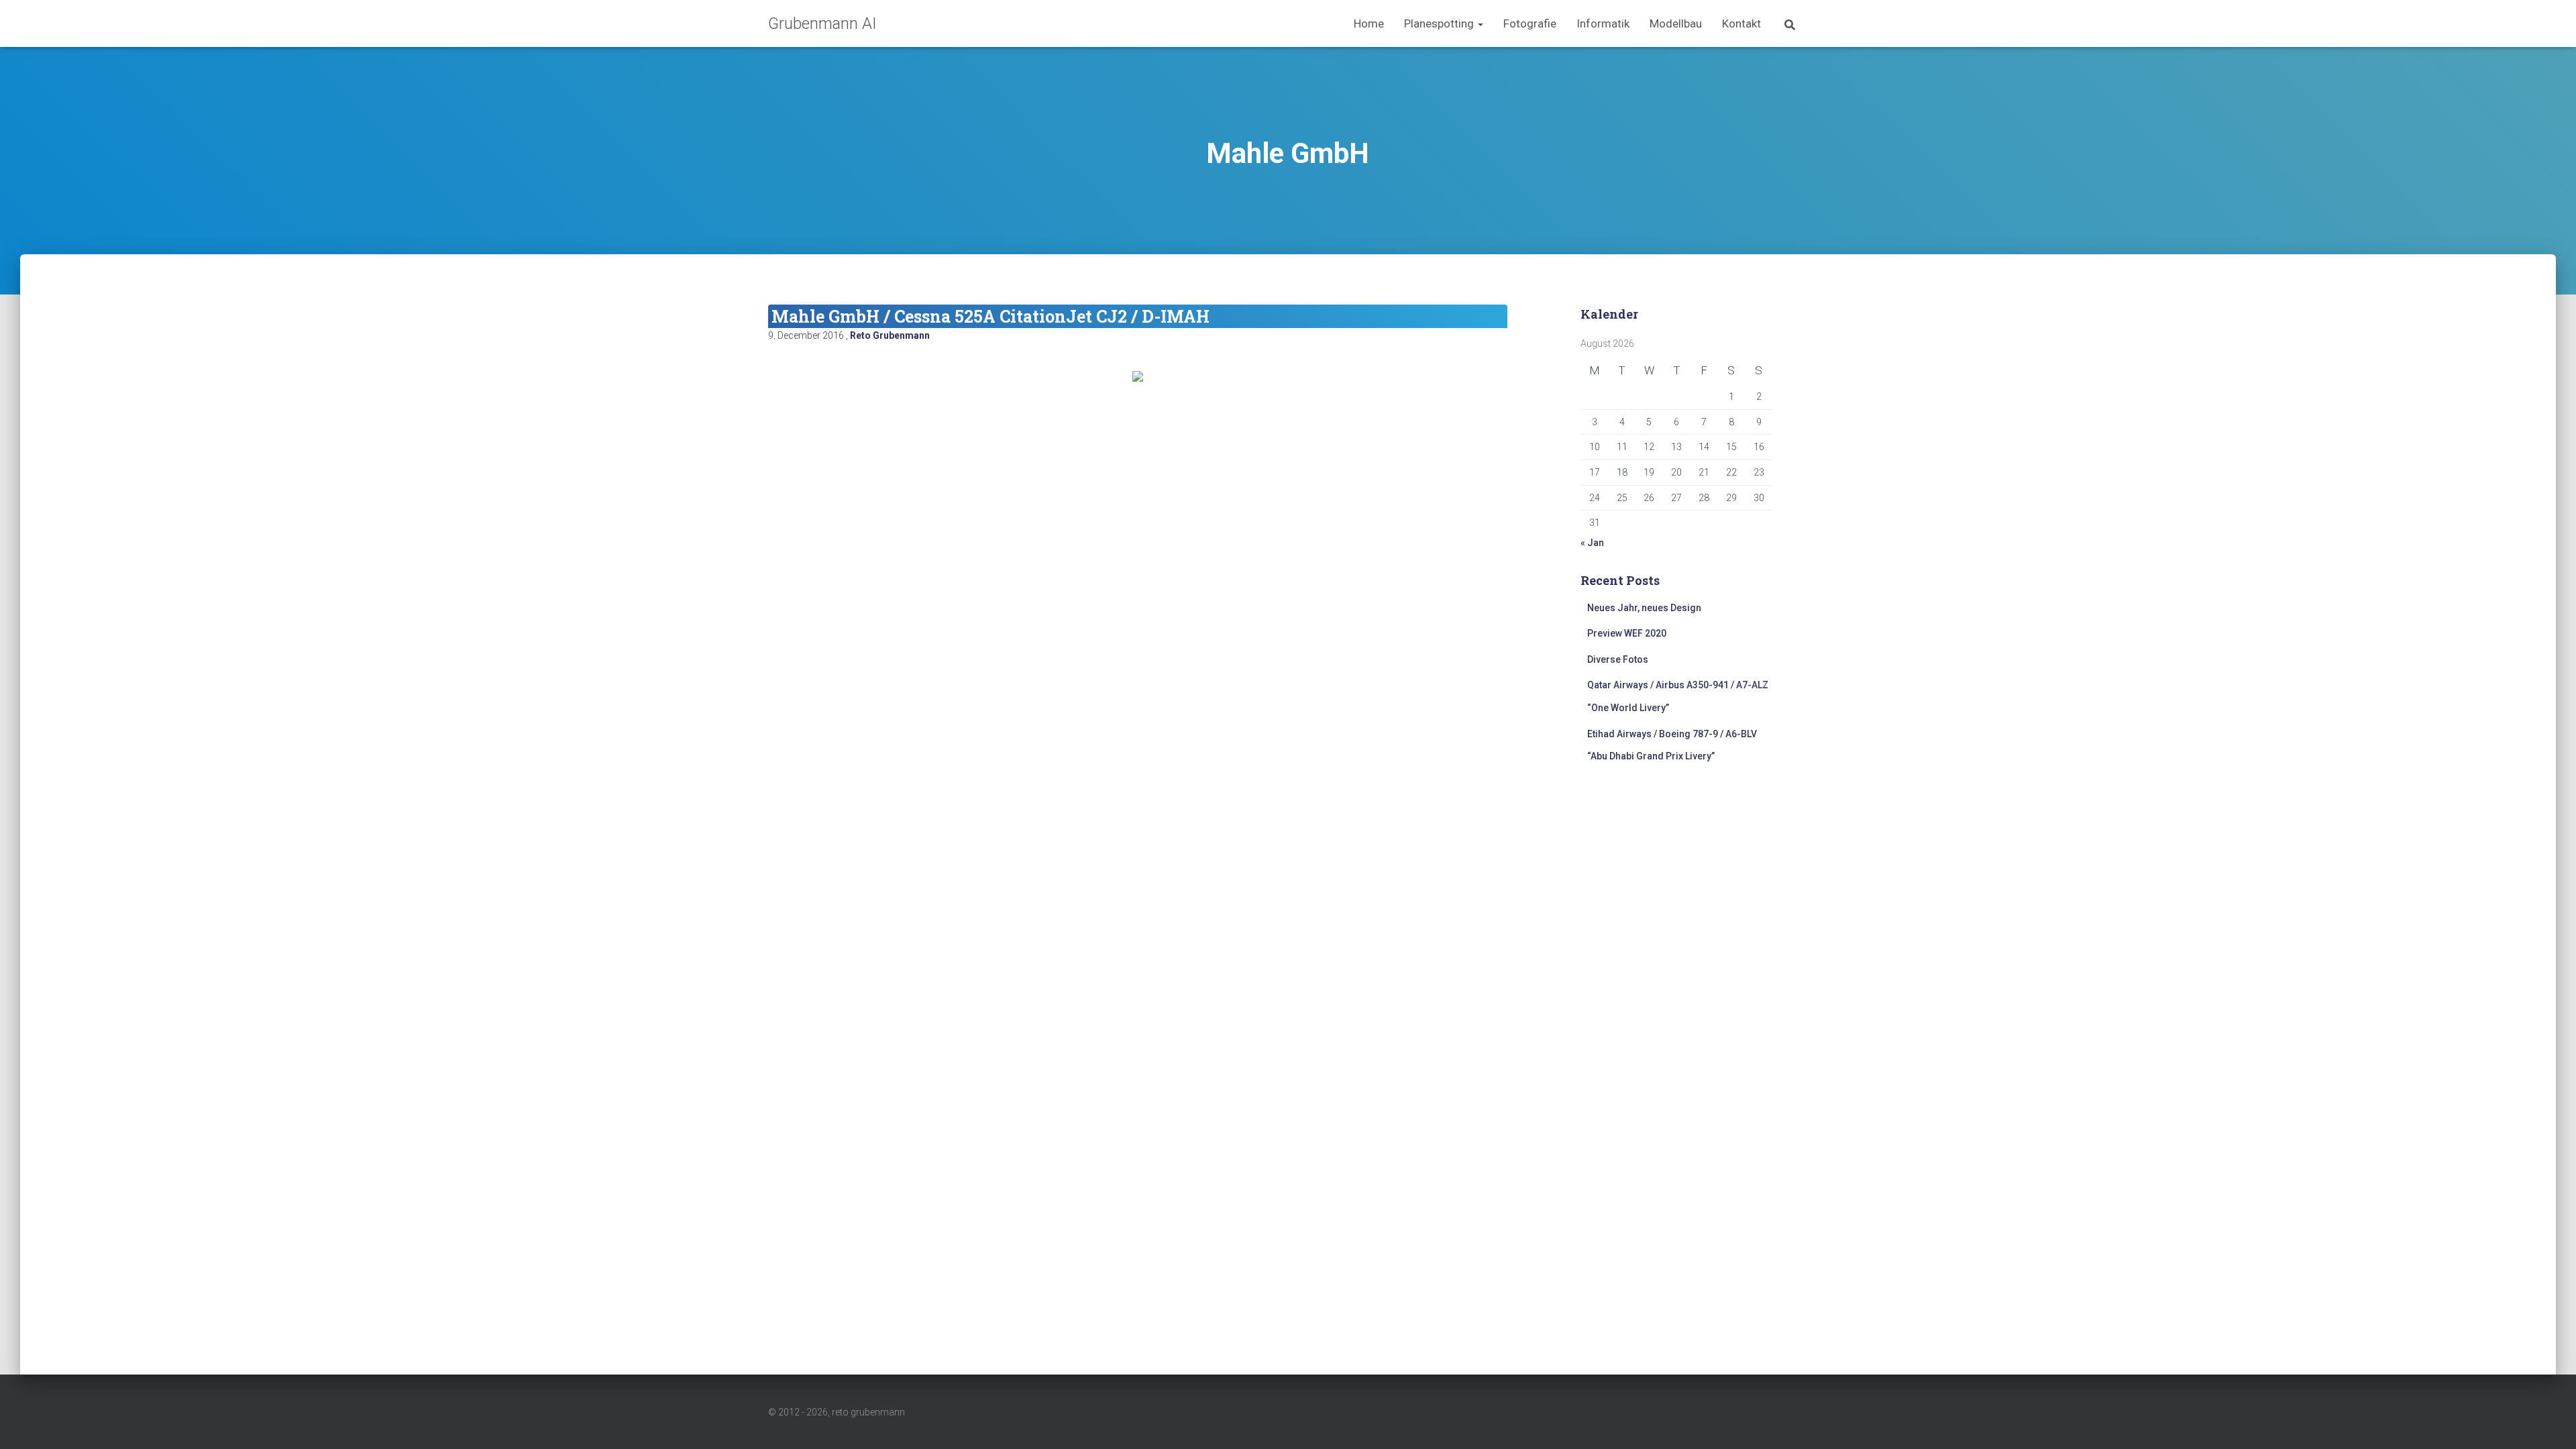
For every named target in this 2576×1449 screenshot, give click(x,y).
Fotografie (1530, 23)
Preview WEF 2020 (1627, 633)
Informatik (1603, 23)
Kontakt (1741, 23)
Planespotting (1440, 23)
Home (1369, 23)
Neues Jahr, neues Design (1644, 608)
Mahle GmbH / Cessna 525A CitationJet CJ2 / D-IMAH (990, 316)
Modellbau (1676, 23)
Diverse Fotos (1618, 659)
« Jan (1592, 543)
